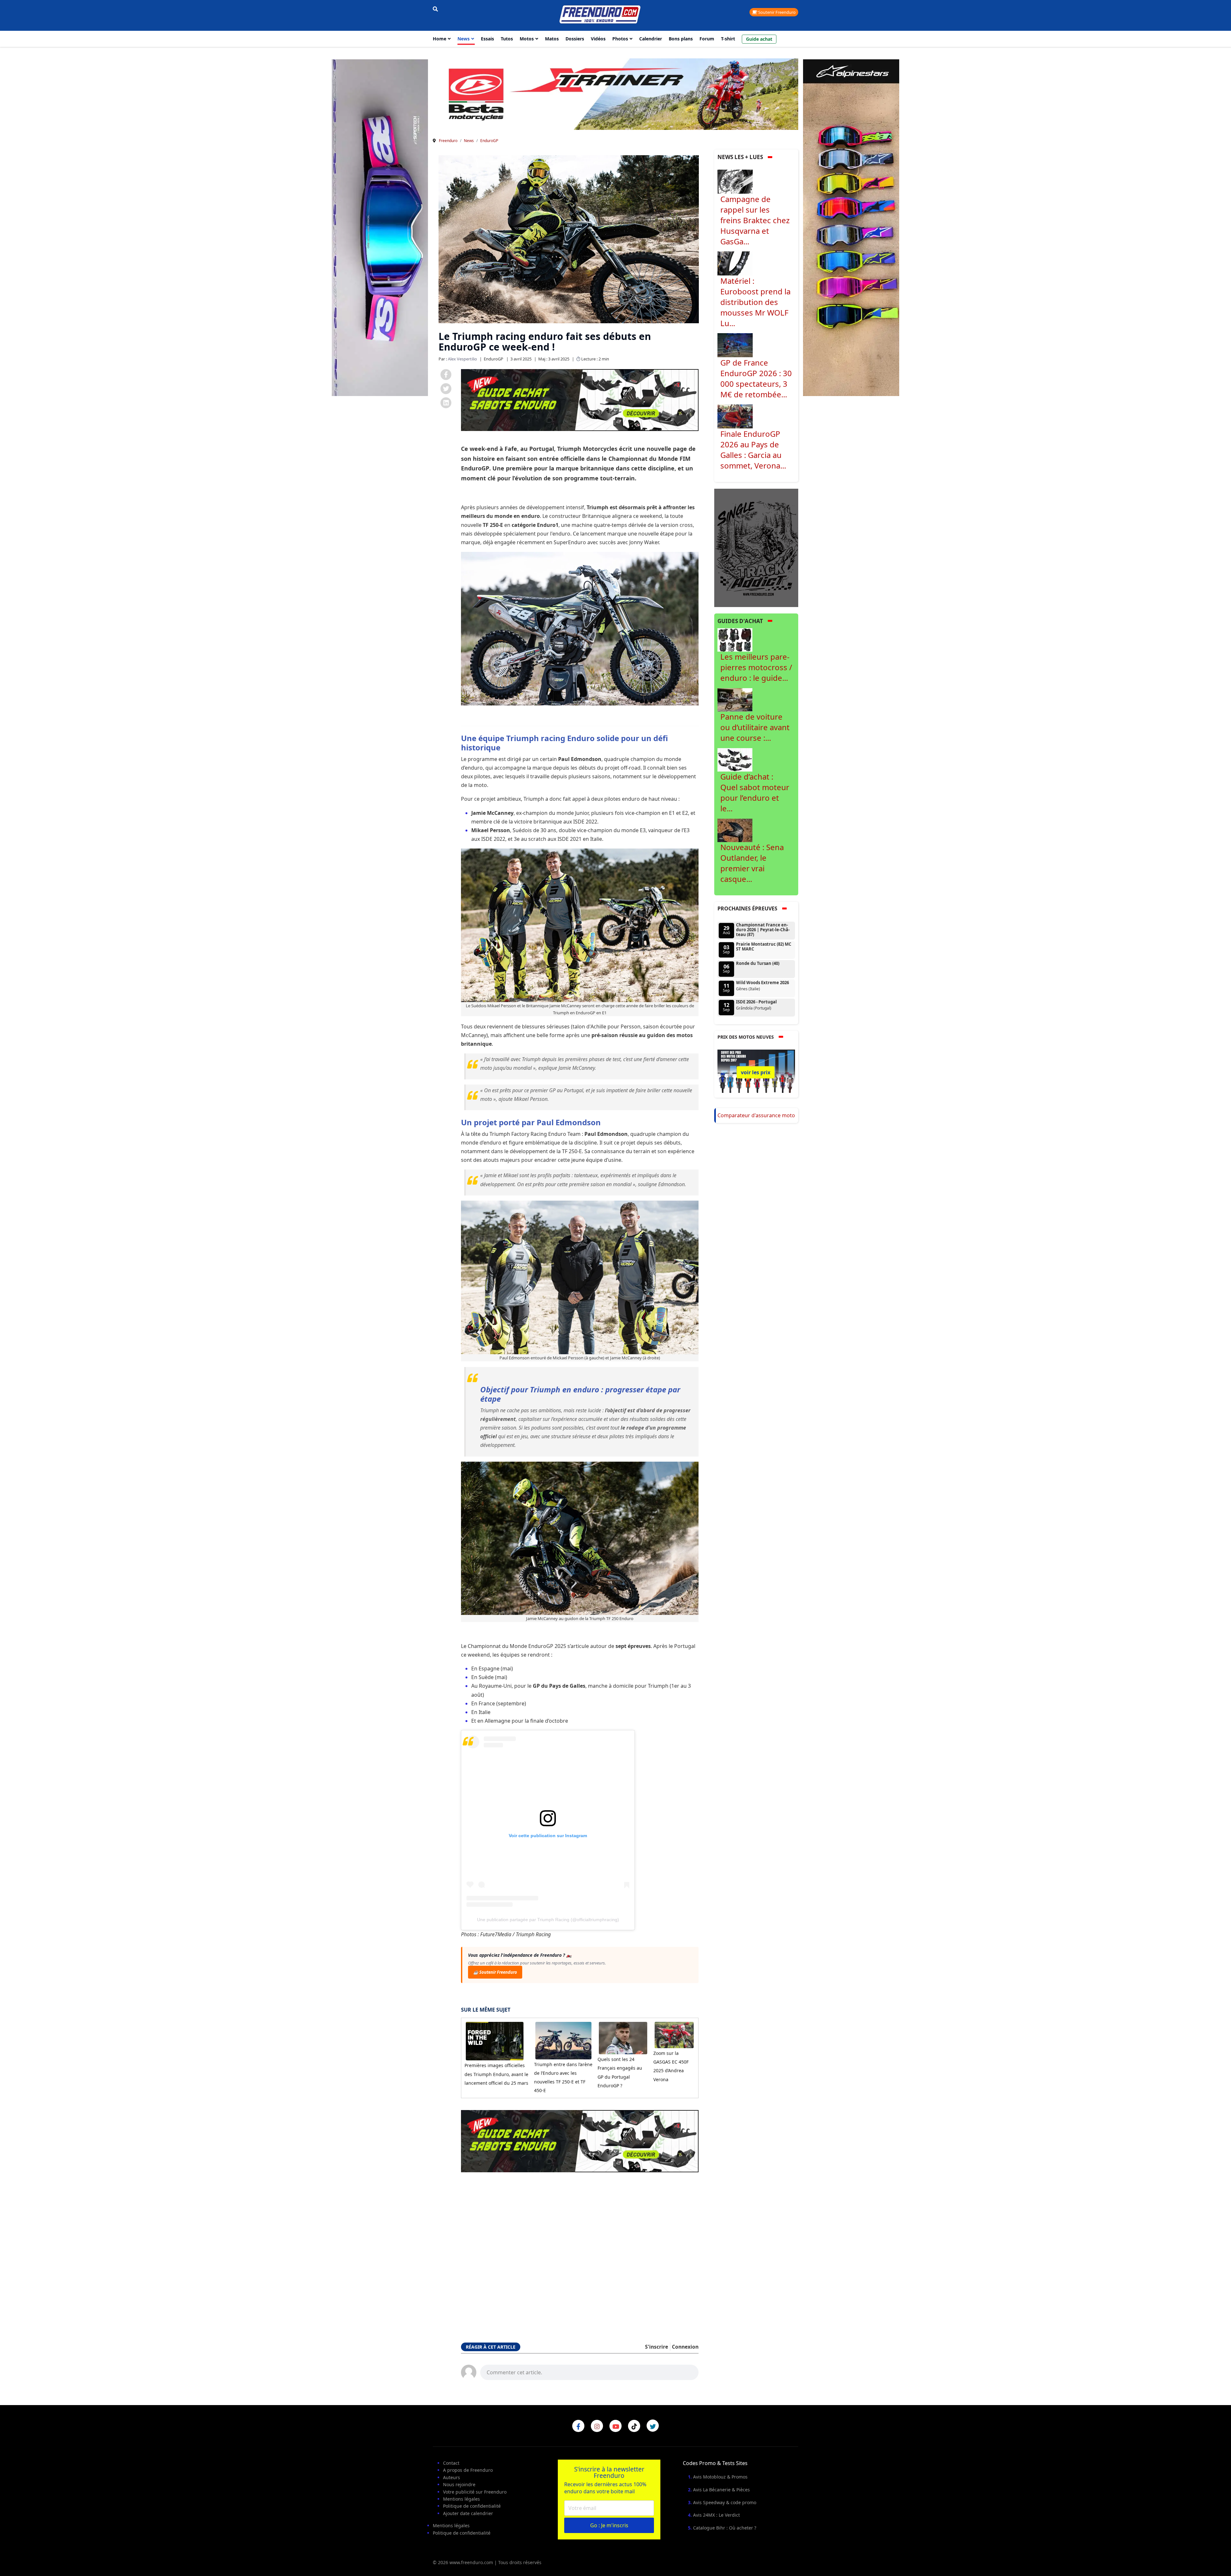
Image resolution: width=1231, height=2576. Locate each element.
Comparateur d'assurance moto (756, 1115)
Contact (451, 2463)
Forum (707, 39)
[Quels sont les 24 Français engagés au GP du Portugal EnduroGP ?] (623, 2038)
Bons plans (681, 39)
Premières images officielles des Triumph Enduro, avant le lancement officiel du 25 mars (496, 2074)
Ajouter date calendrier (468, 2513)
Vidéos (598, 39)
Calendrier (651, 39)
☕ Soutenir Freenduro (495, 1972)
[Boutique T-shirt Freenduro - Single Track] (756, 547)
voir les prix (756, 1072)
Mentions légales (461, 2499)
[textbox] (589, 2372)
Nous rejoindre (459, 2484)
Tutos (507, 39)
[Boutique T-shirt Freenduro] (380, 228)
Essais (487, 39)
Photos (620, 39)
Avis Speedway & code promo (725, 2502)
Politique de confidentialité (472, 2506)
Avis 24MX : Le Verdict (716, 2515)
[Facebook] (446, 375)
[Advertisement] (580, 2255)
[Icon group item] (578, 2426)
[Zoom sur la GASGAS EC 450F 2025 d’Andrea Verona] (674, 2035)
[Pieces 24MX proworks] (615, 94)
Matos (552, 39)
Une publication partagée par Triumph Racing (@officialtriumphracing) (548, 1920)
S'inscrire (657, 2347)
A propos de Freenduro (468, 2470)
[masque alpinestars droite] (851, 228)
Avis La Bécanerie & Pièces (721, 2490)
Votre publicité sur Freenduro (475, 2492)
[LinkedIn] (446, 403)
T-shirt (728, 39)
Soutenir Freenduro (776, 12)
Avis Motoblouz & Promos (720, 2477)
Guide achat (759, 39)
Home (440, 39)
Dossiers (575, 39)
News (464, 39)
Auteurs (452, 2477)
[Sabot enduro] (580, 400)
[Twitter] (446, 389)
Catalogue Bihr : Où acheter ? (725, 2528)
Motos (527, 39)
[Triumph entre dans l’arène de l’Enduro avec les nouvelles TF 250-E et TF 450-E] (563, 2040)
